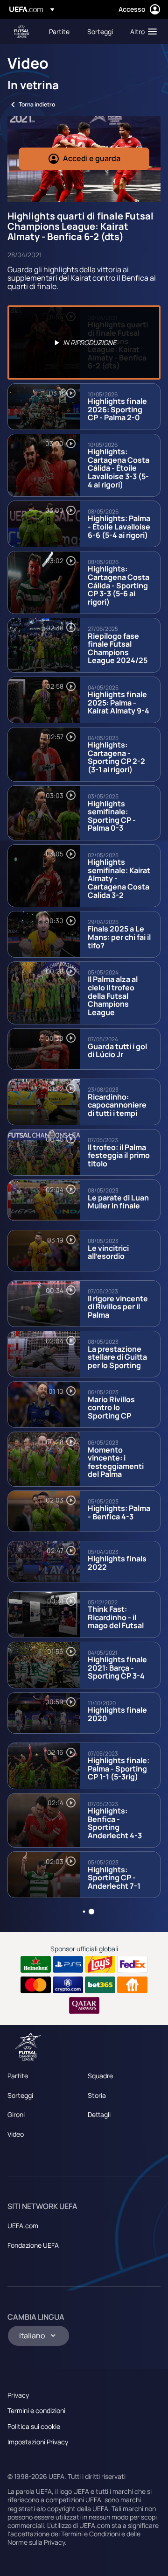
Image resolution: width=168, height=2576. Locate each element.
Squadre (100, 2076)
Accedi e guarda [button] (92, 158)
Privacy (18, 2395)
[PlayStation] (68, 1964)
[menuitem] (60, 31)
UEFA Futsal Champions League (21, 32)
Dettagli (99, 2114)
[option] (84, 342)
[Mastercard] (36, 1985)
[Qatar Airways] (84, 2005)
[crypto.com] (68, 1985)
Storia (97, 2095)
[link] (59, 31)
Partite (18, 2076)
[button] (141, 31)
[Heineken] (36, 1964)
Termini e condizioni (36, 2410)
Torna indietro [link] (37, 104)
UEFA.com (23, 2226)
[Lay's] (100, 1964)
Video (16, 2134)
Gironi (16, 2114)
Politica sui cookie (34, 2426)
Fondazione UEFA (33, 2245)
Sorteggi (20, 2095)
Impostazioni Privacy (38, 2442)
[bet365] (100, 1985)
